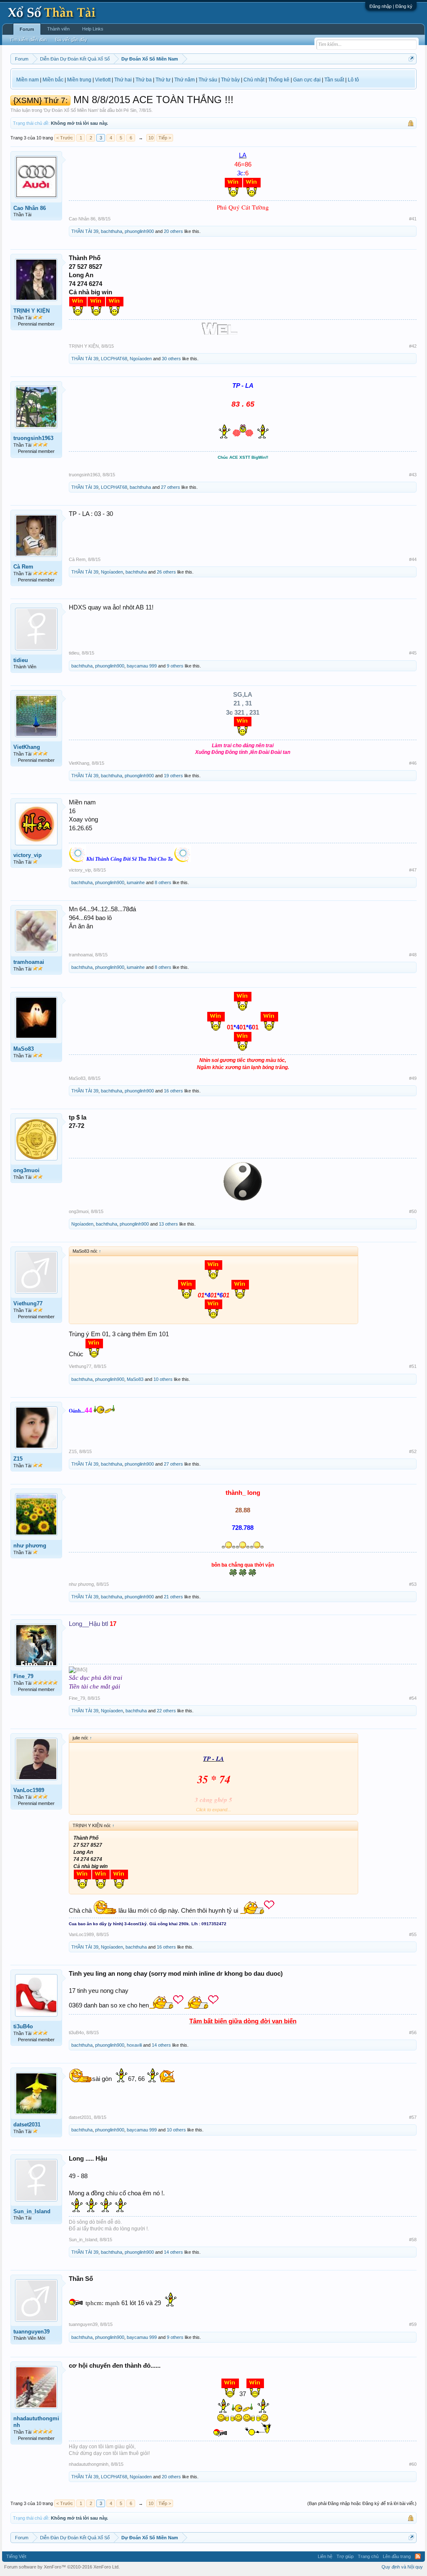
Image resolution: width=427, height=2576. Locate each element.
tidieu (21, 660)
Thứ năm (185, 80)
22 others (166, 1711)
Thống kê (279, 80)
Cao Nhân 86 (30, 208)
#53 (413, 1584)
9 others (175, 666)
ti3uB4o (23, 2026)
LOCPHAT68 (114, 359)
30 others (171, 359)
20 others (173, 231)
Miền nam (28, 80)
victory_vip (28, 855)
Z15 (18, 1459)
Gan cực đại (307, 80)
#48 (413, 955)
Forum (27, 29)
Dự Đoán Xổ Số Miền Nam (71, 110)
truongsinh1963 (33, 438)
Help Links (93, 29)
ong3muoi (26, 1170)
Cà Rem (23, 567)
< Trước (65, 138)
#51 (413, 1366)
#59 (413, 2324)
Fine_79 (23, 1676)
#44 (413, 559)
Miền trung (79, 80)
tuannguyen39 (31, 2332)
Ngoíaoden (141, 359)
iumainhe (136, 882)
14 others (161, 2045)
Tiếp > (165, 138)
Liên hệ (325, 2556)
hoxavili (134, 2045)
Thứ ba (144, 80)
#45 (413, 653)
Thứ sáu (208, 80)
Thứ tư (163, 80)
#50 (413, 1211)
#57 (413, 2117)
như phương (30, 1546)
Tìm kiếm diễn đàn (28, 40)
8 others (163, 882)
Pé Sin (130, 110)
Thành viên (58, 29)
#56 (413, 2032)
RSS (418, 2556)
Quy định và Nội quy (402, 2567)
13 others (168, 1224)
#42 (413, 346)
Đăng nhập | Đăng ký (391, 6)
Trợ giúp (345, 2556)
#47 (413, 870)
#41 (413, 219)
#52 (413, 1451)
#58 (413, 2240)
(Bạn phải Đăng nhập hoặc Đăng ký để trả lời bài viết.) (362, 2503)
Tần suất (334, 80)
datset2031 (27, 2125)
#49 (413, 1078)
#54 (413, 1698)
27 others (171, 487)
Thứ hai (123, 80)
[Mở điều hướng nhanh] (411, 59)
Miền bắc (53, 80)
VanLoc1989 (29, 1790)
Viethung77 (28, 1303)
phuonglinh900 (139, 231)
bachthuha (112, 231)
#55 (413, 1934)
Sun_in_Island (32, 2211)
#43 (413, 475)
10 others (163, 1379)
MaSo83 (24, 1049)
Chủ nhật (254, 80)
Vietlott (103, 80)
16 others (173, 1091)
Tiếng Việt (16, 2556)
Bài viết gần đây (71, 40)
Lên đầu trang (397, 2556)
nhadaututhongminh (36, 2422)
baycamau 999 (142, 666)
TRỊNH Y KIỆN (31, 311)
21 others (173, 1597)
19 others (173, 776)
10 (151, 138)
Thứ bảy (230, 80)
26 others (166, 572)
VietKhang (27, 747)
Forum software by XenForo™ (62, 2567)
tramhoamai (29, 962)
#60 (413, 2464)
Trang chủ (368, 2556)
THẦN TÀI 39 (85, 231)
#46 (413, 763)
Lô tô (353, 80)
